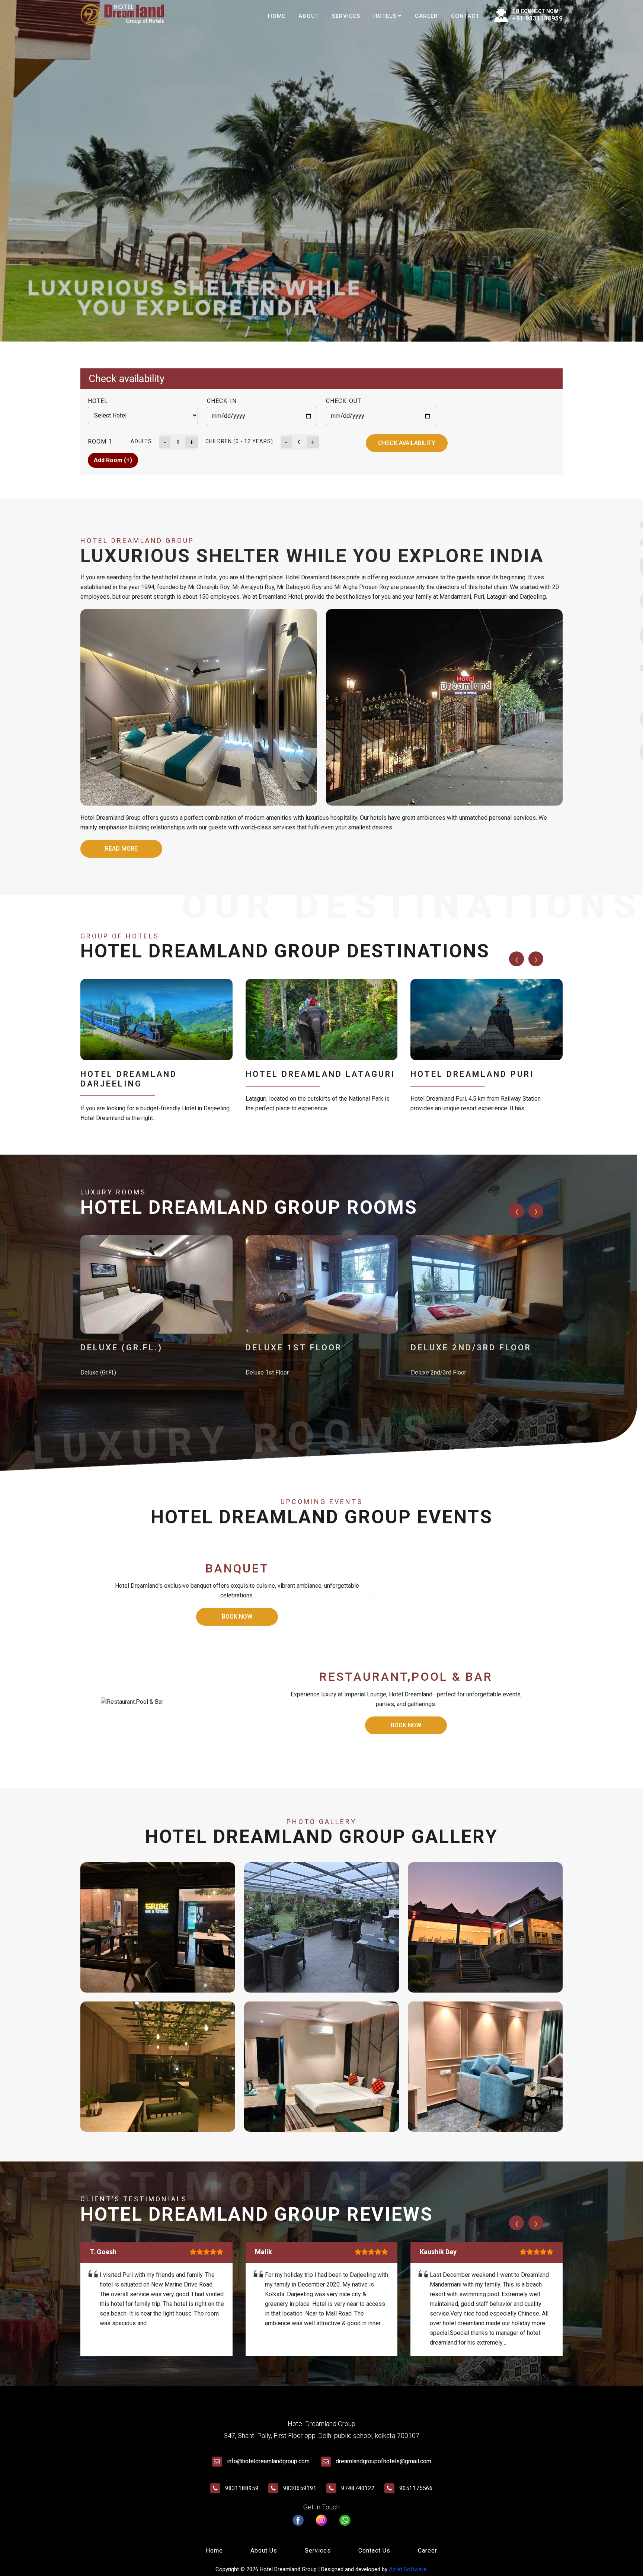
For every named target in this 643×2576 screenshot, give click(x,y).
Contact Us (374, 2551)
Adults (141, 441)
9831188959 (242, 2488)
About (309, 16)
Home (277, 16)
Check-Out (344, 401)
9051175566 (416, 2488)
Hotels (386, 16)
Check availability (407, 443)
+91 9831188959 (537, 18)
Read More (121, 849)
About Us (264, 2551)
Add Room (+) (113, 460)
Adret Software (408, 2569)
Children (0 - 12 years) (239, 441)
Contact (465, 16)
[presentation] (516, 959)
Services (346, 16)
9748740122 (358, 2488)
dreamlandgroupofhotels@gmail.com (383, 2461)
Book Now (237, 1617)
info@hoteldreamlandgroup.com (268, 2461)
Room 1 (100, 441)
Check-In (222, 401)
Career (426, 16)
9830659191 (300, 2488)
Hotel (98, 401)
